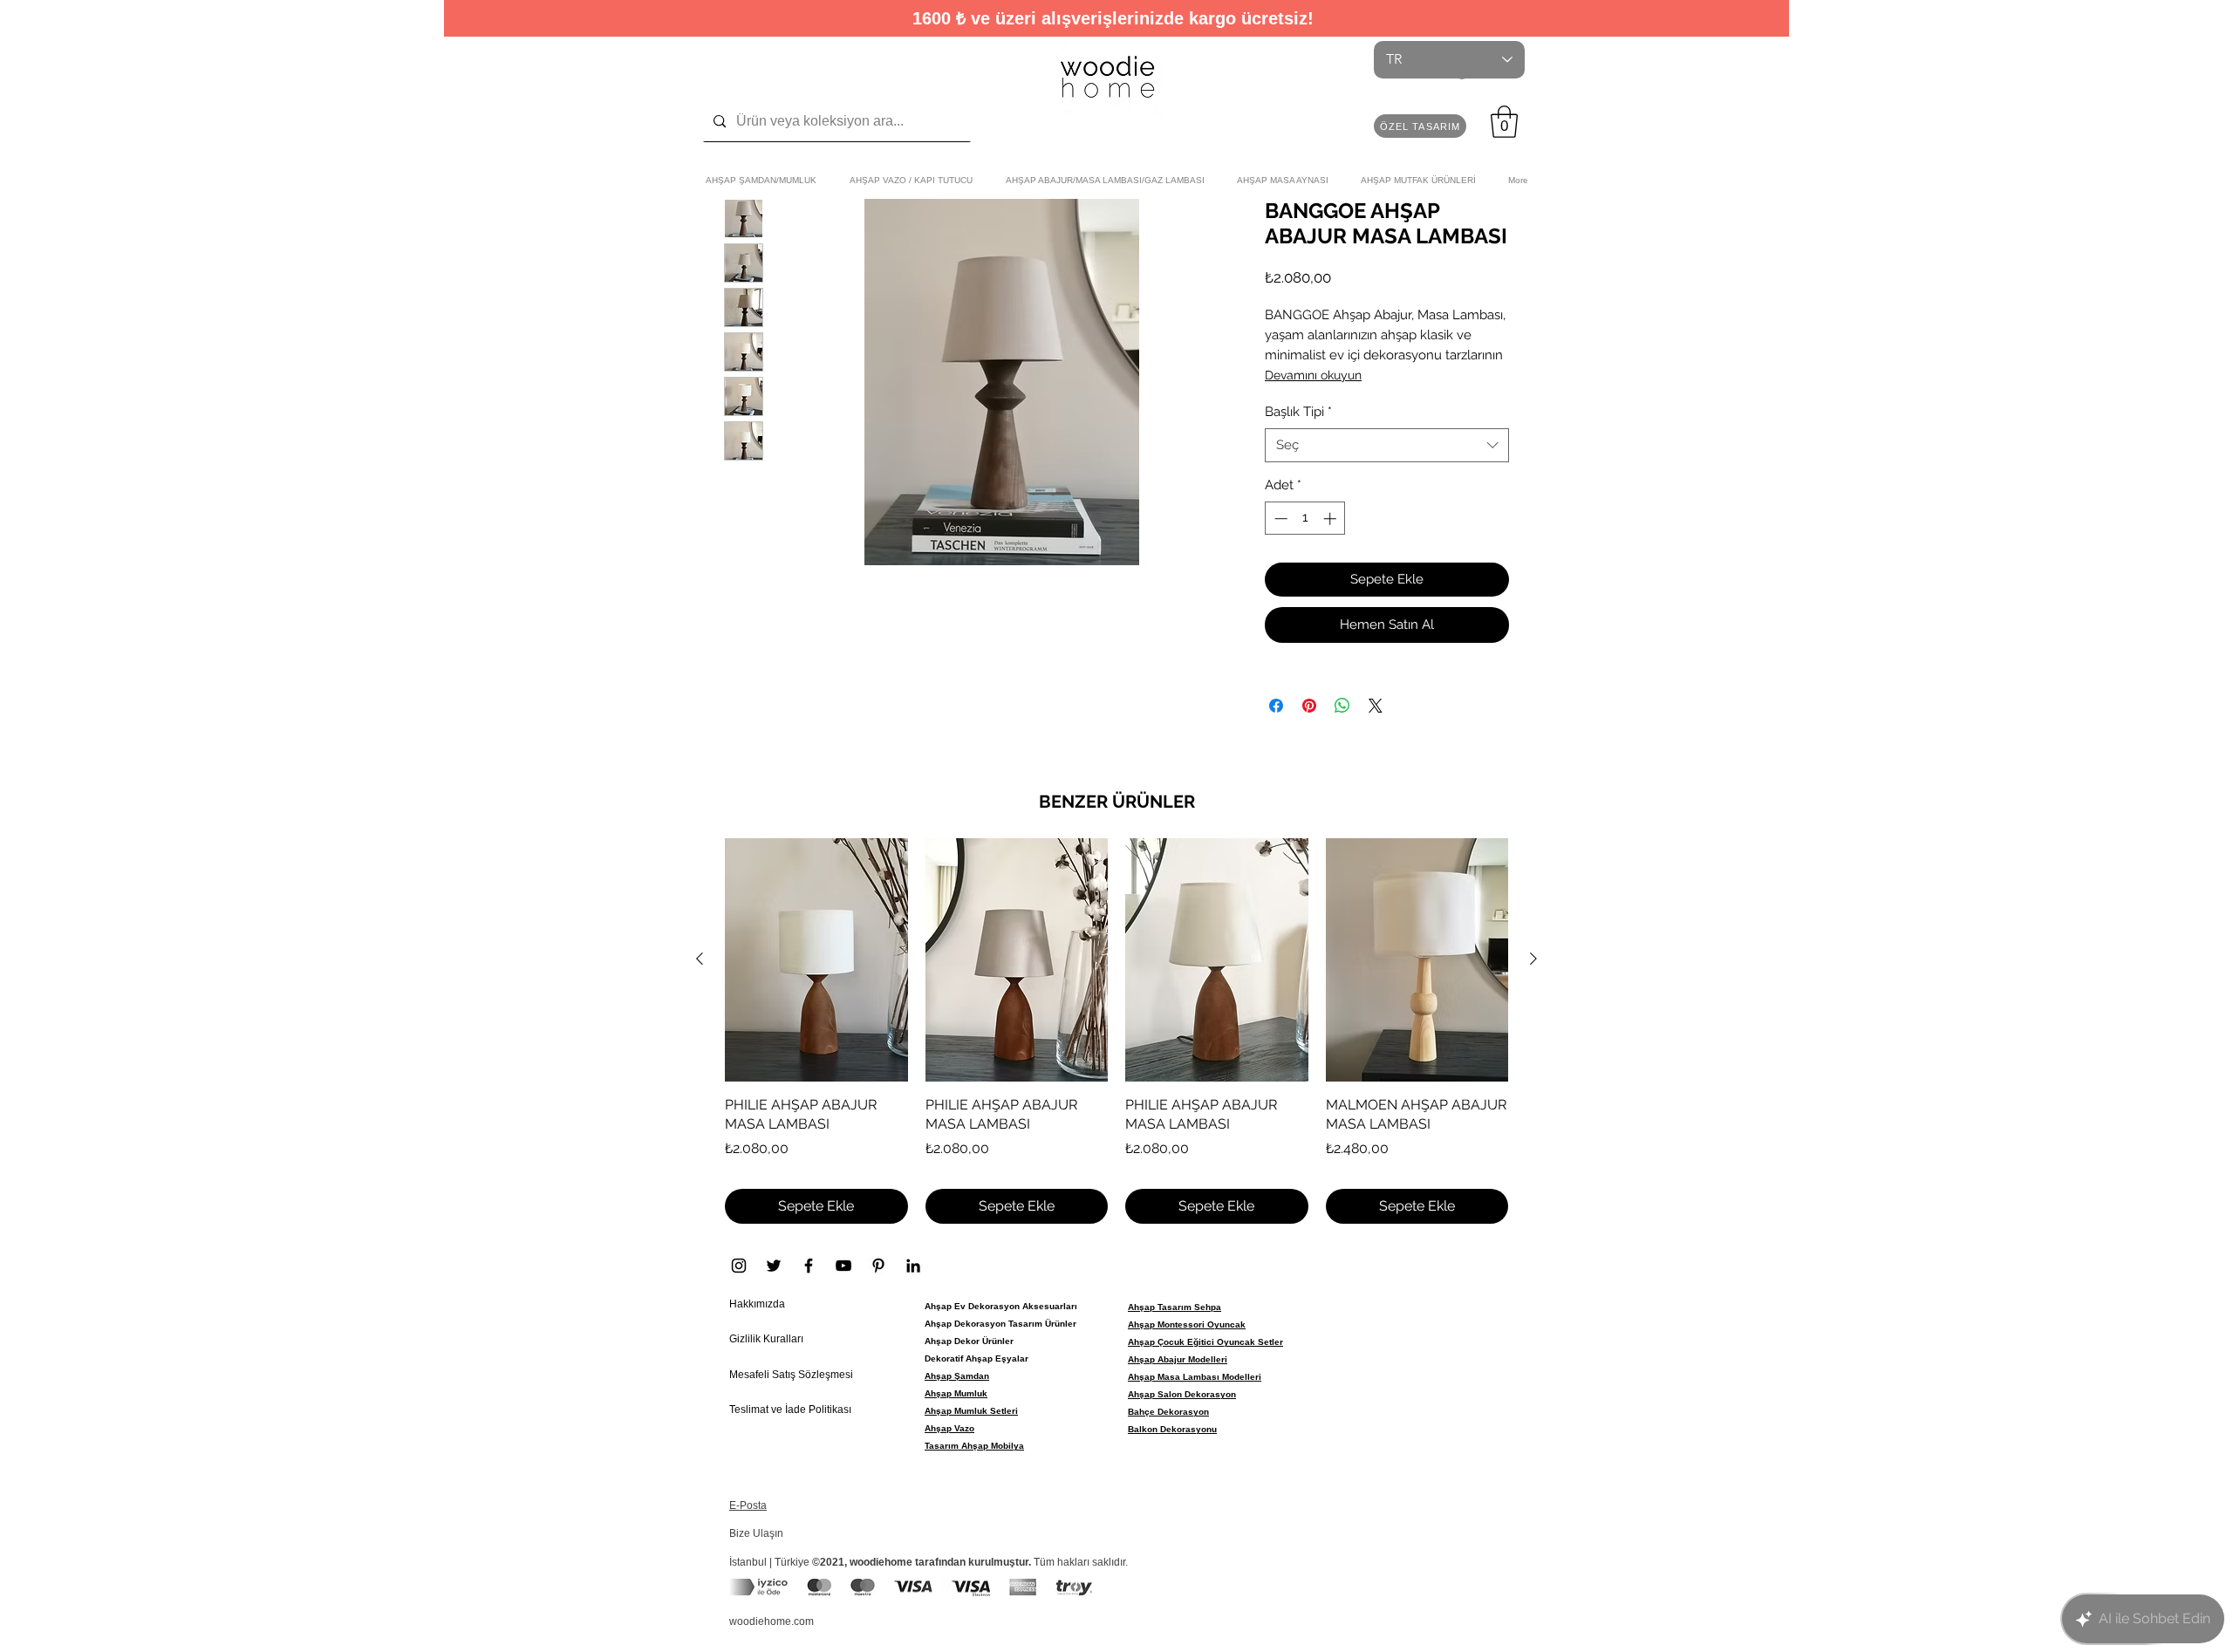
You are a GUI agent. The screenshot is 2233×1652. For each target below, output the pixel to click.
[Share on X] (1376, 706)
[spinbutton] (1305, 519)
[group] (1116, 1031)
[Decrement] (1279, 519)
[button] (1420, 126)
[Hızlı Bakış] (816, 960)
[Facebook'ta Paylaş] (1276, 706)
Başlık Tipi (1298, 412)
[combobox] (1387, 445)
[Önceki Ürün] (700, 959)
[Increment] (1332, 519)
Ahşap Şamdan (957, 1376)
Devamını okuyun (1313, 375)
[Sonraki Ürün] (1533, 959)
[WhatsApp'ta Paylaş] (1342, 706)
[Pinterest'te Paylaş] (1309, 706)
